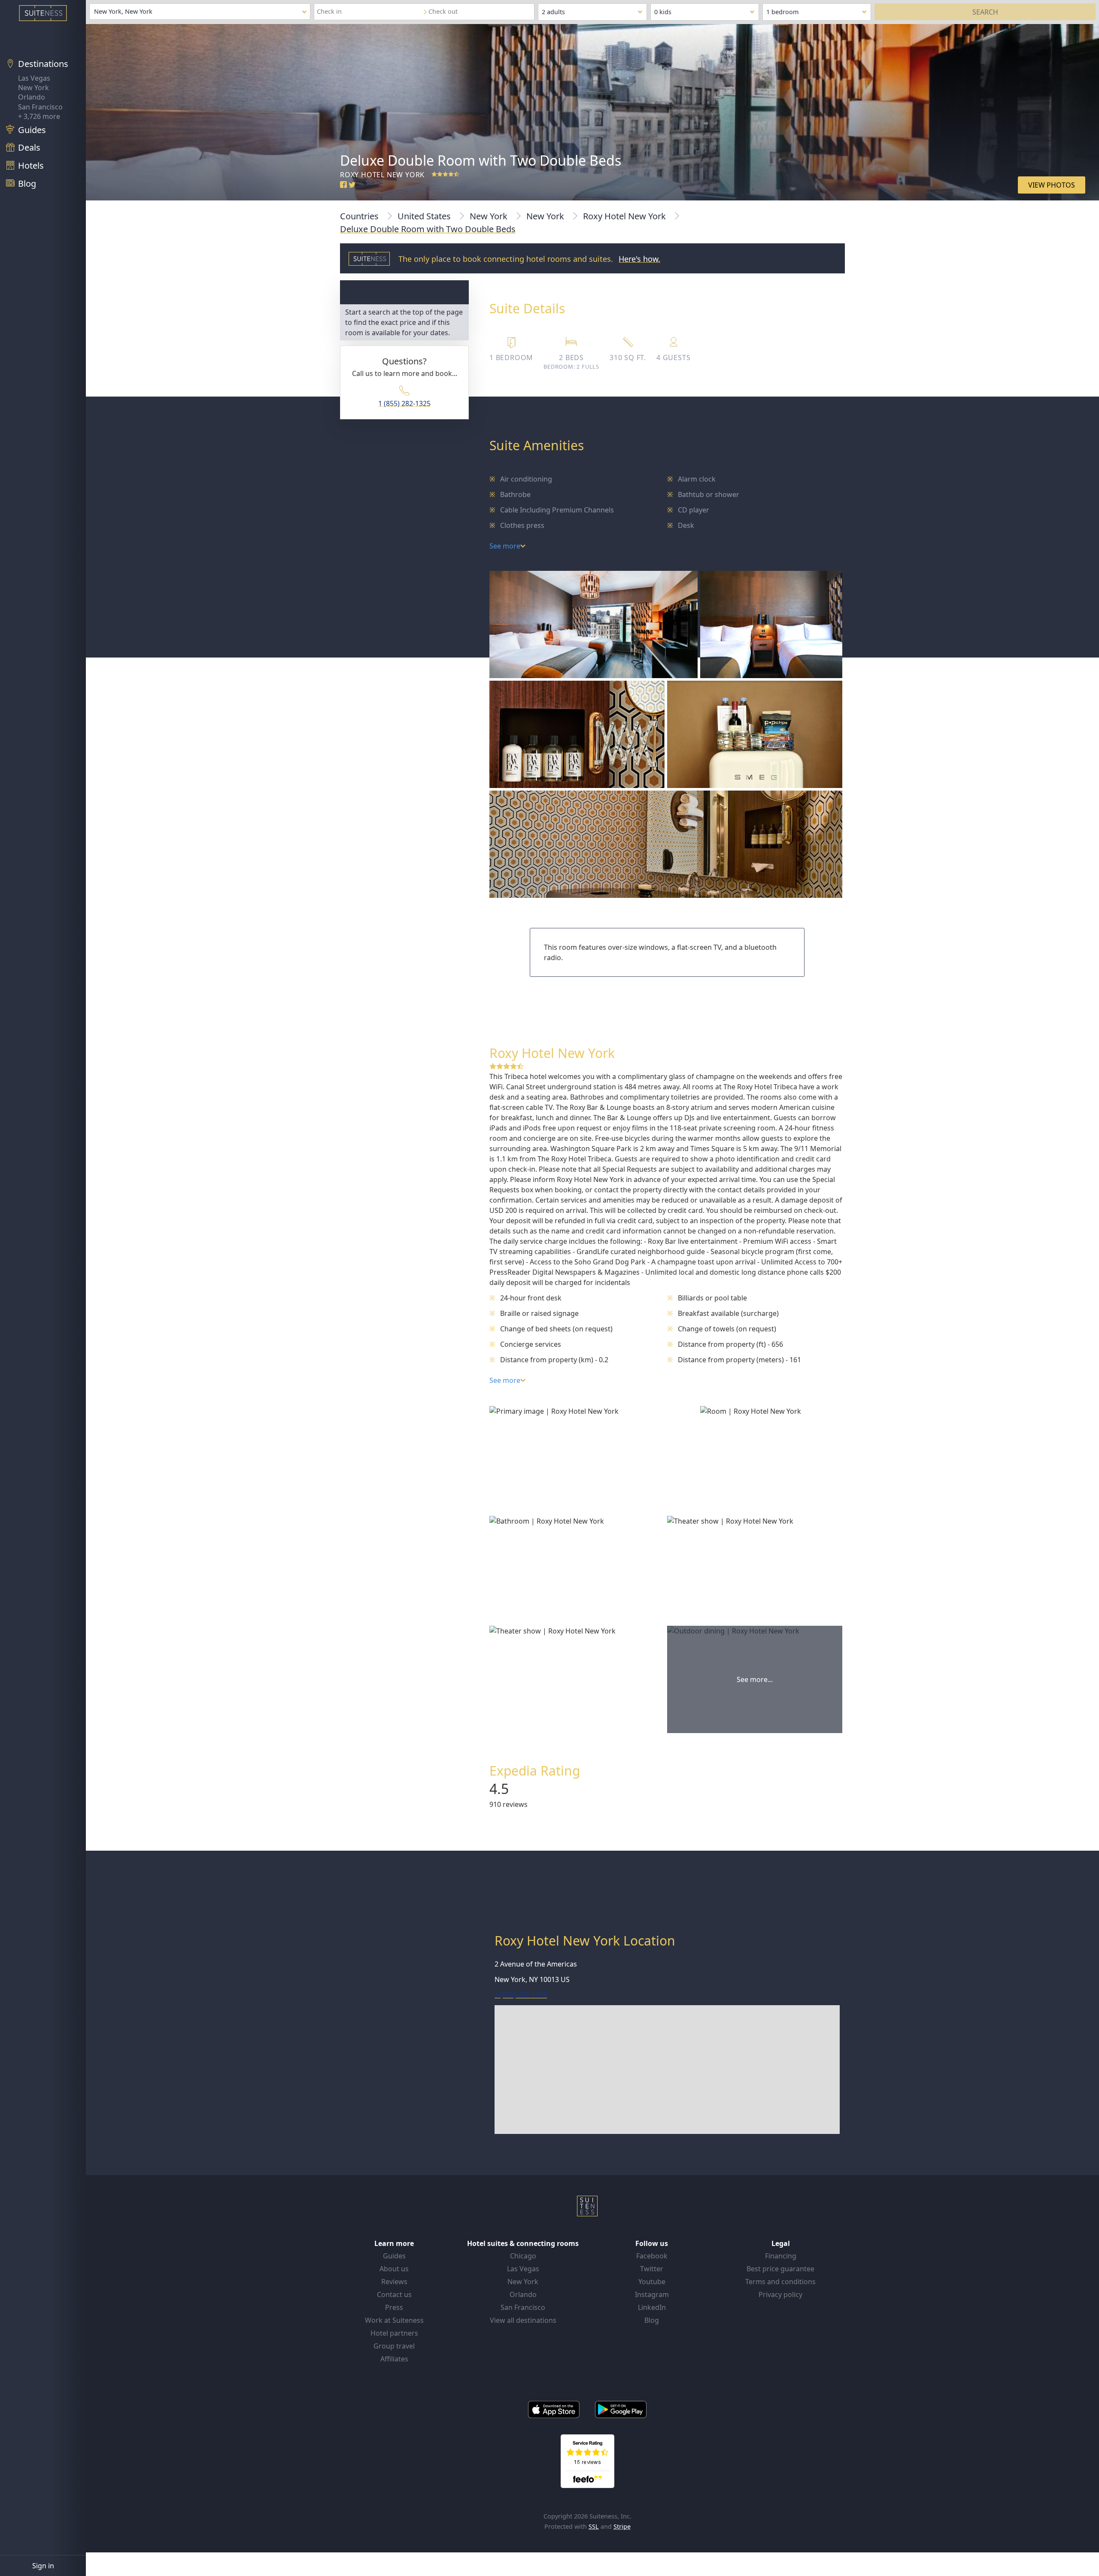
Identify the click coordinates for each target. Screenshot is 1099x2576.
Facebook (652, 2256)
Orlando (32, 97)
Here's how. (639, 259)
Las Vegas (34, 78)
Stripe (622, 2526)
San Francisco (40, 107)
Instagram (652, 2294)
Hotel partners (394, 2333)
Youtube (652, 2282)
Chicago (523, 2256)
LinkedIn (652, 2307)
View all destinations (523, 2320)
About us (394, 2269)
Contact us (394, 2294)
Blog (652, 2320)
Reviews (394, 2282)
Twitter (652, 2269)
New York (33, 88)
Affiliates (394, 2359)
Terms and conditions (780, 2282)
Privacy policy (780, 2294)
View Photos (1052, 185)
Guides (394, 2256)
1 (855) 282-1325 (404, 403)
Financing (781, 2256)
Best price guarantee (780, 2269)
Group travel (394, 2346)
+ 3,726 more (39, 116)
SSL (594, 2526)
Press (394, 2307)
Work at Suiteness (394, 2320)
